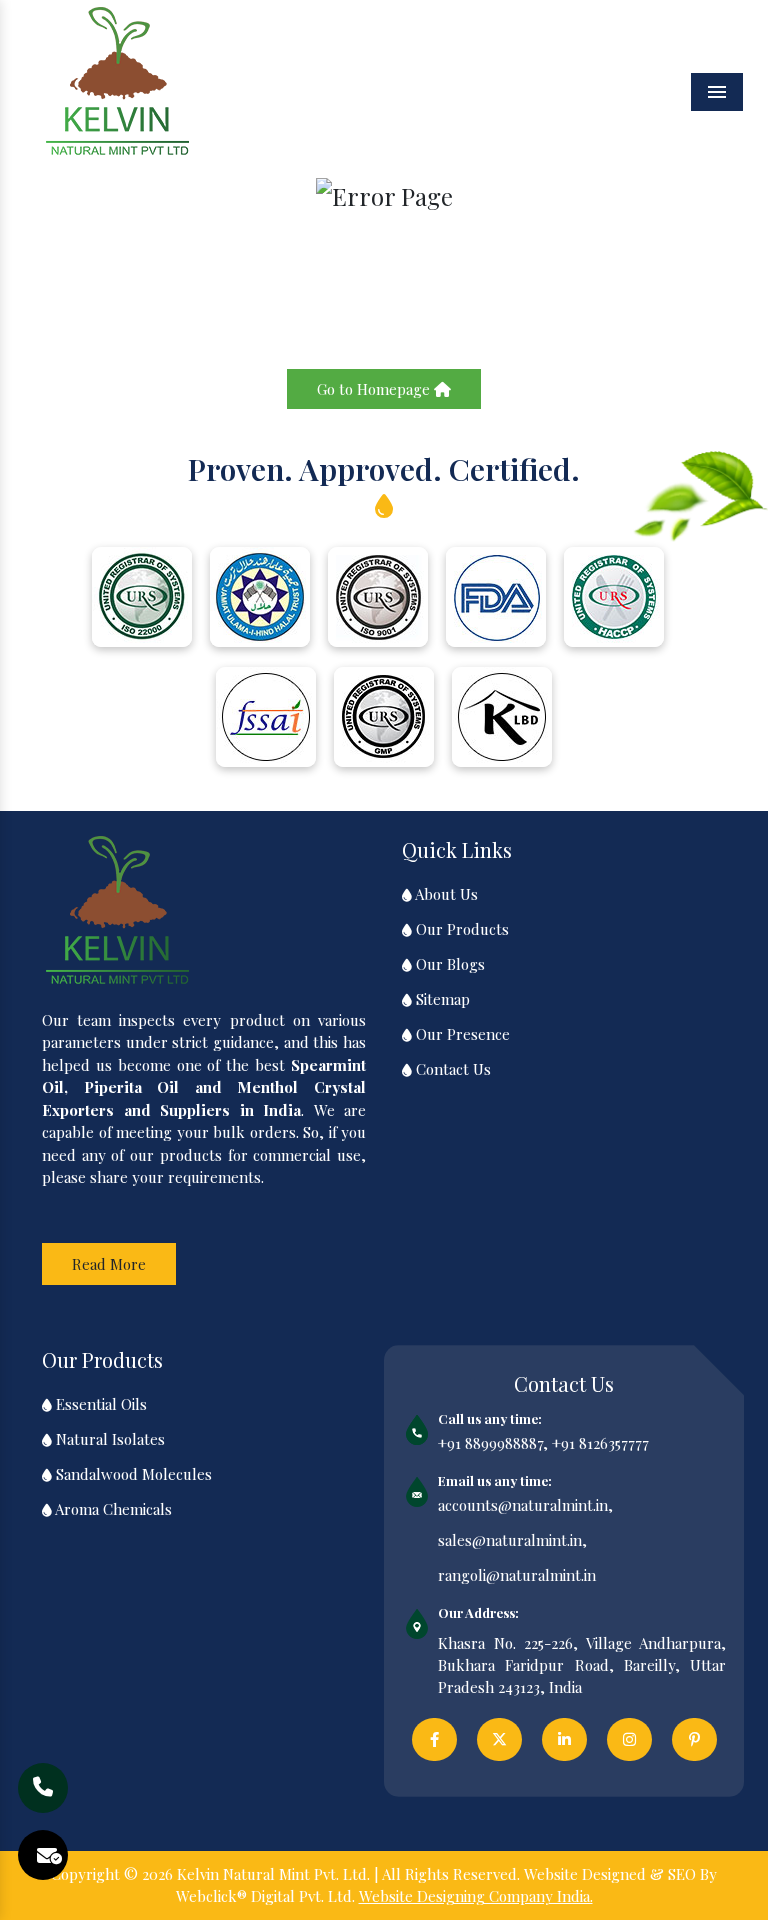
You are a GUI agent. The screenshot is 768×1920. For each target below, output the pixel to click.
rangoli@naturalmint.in (517, 1575)
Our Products (460, 929)
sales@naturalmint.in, (512, 1540)
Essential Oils (99, 1404)
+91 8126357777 (600, 1443)
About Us (445, 894)
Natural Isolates (108, 1439)
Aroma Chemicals (112, 1509)
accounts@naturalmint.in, (525, 1505)
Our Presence (461, 1034)
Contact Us (451, 1069)
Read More (109, 1264)
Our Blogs (448, 964)
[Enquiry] (49, 1855)
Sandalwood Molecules (132, 1474)
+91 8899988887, (493, 1443)
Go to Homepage (375, 389)
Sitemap (441, 999)
